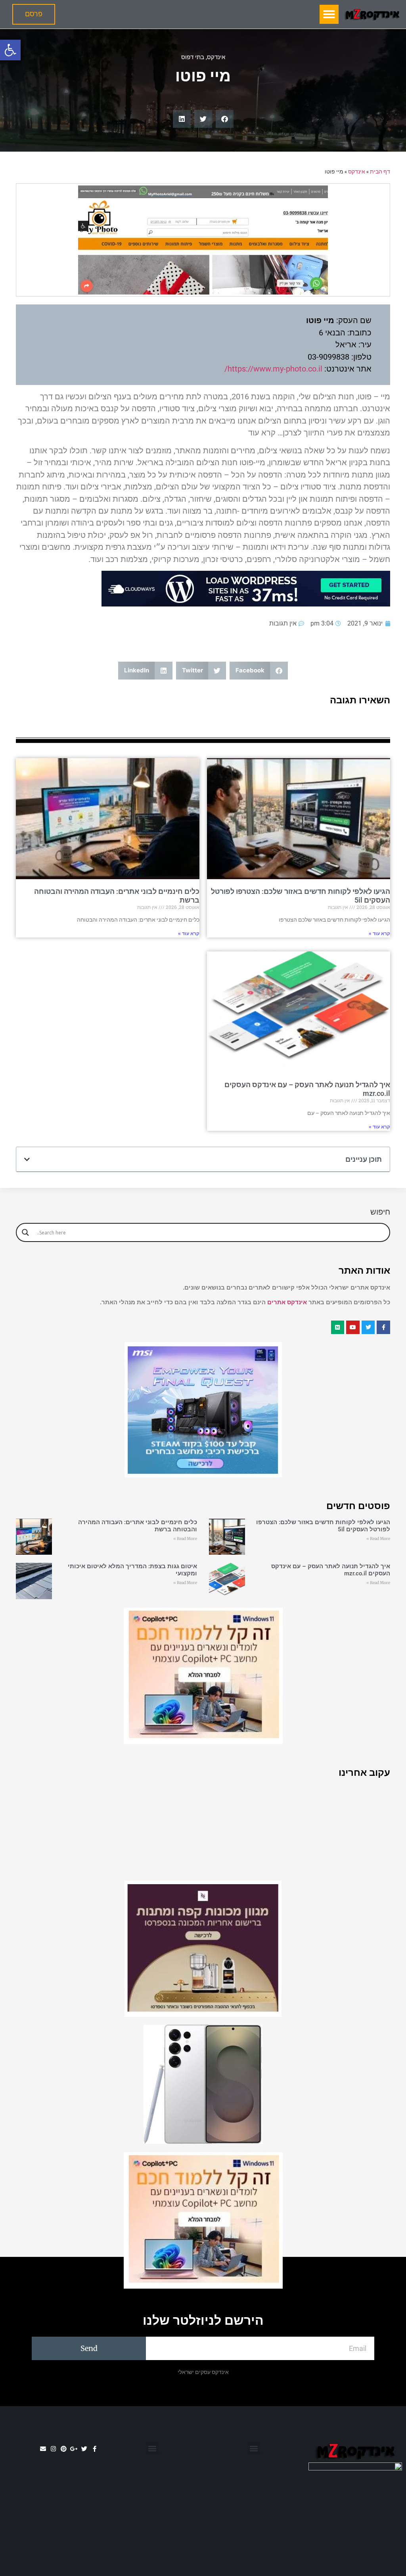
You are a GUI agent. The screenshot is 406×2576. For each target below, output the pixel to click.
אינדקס (216, 57)
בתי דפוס (193, 57)
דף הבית (380, 171)
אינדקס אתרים (287, 1302)
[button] (10, 50)
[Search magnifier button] (25, 1232)
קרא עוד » (379, 934)
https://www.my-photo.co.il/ (273, 369)
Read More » (378, 1539)
